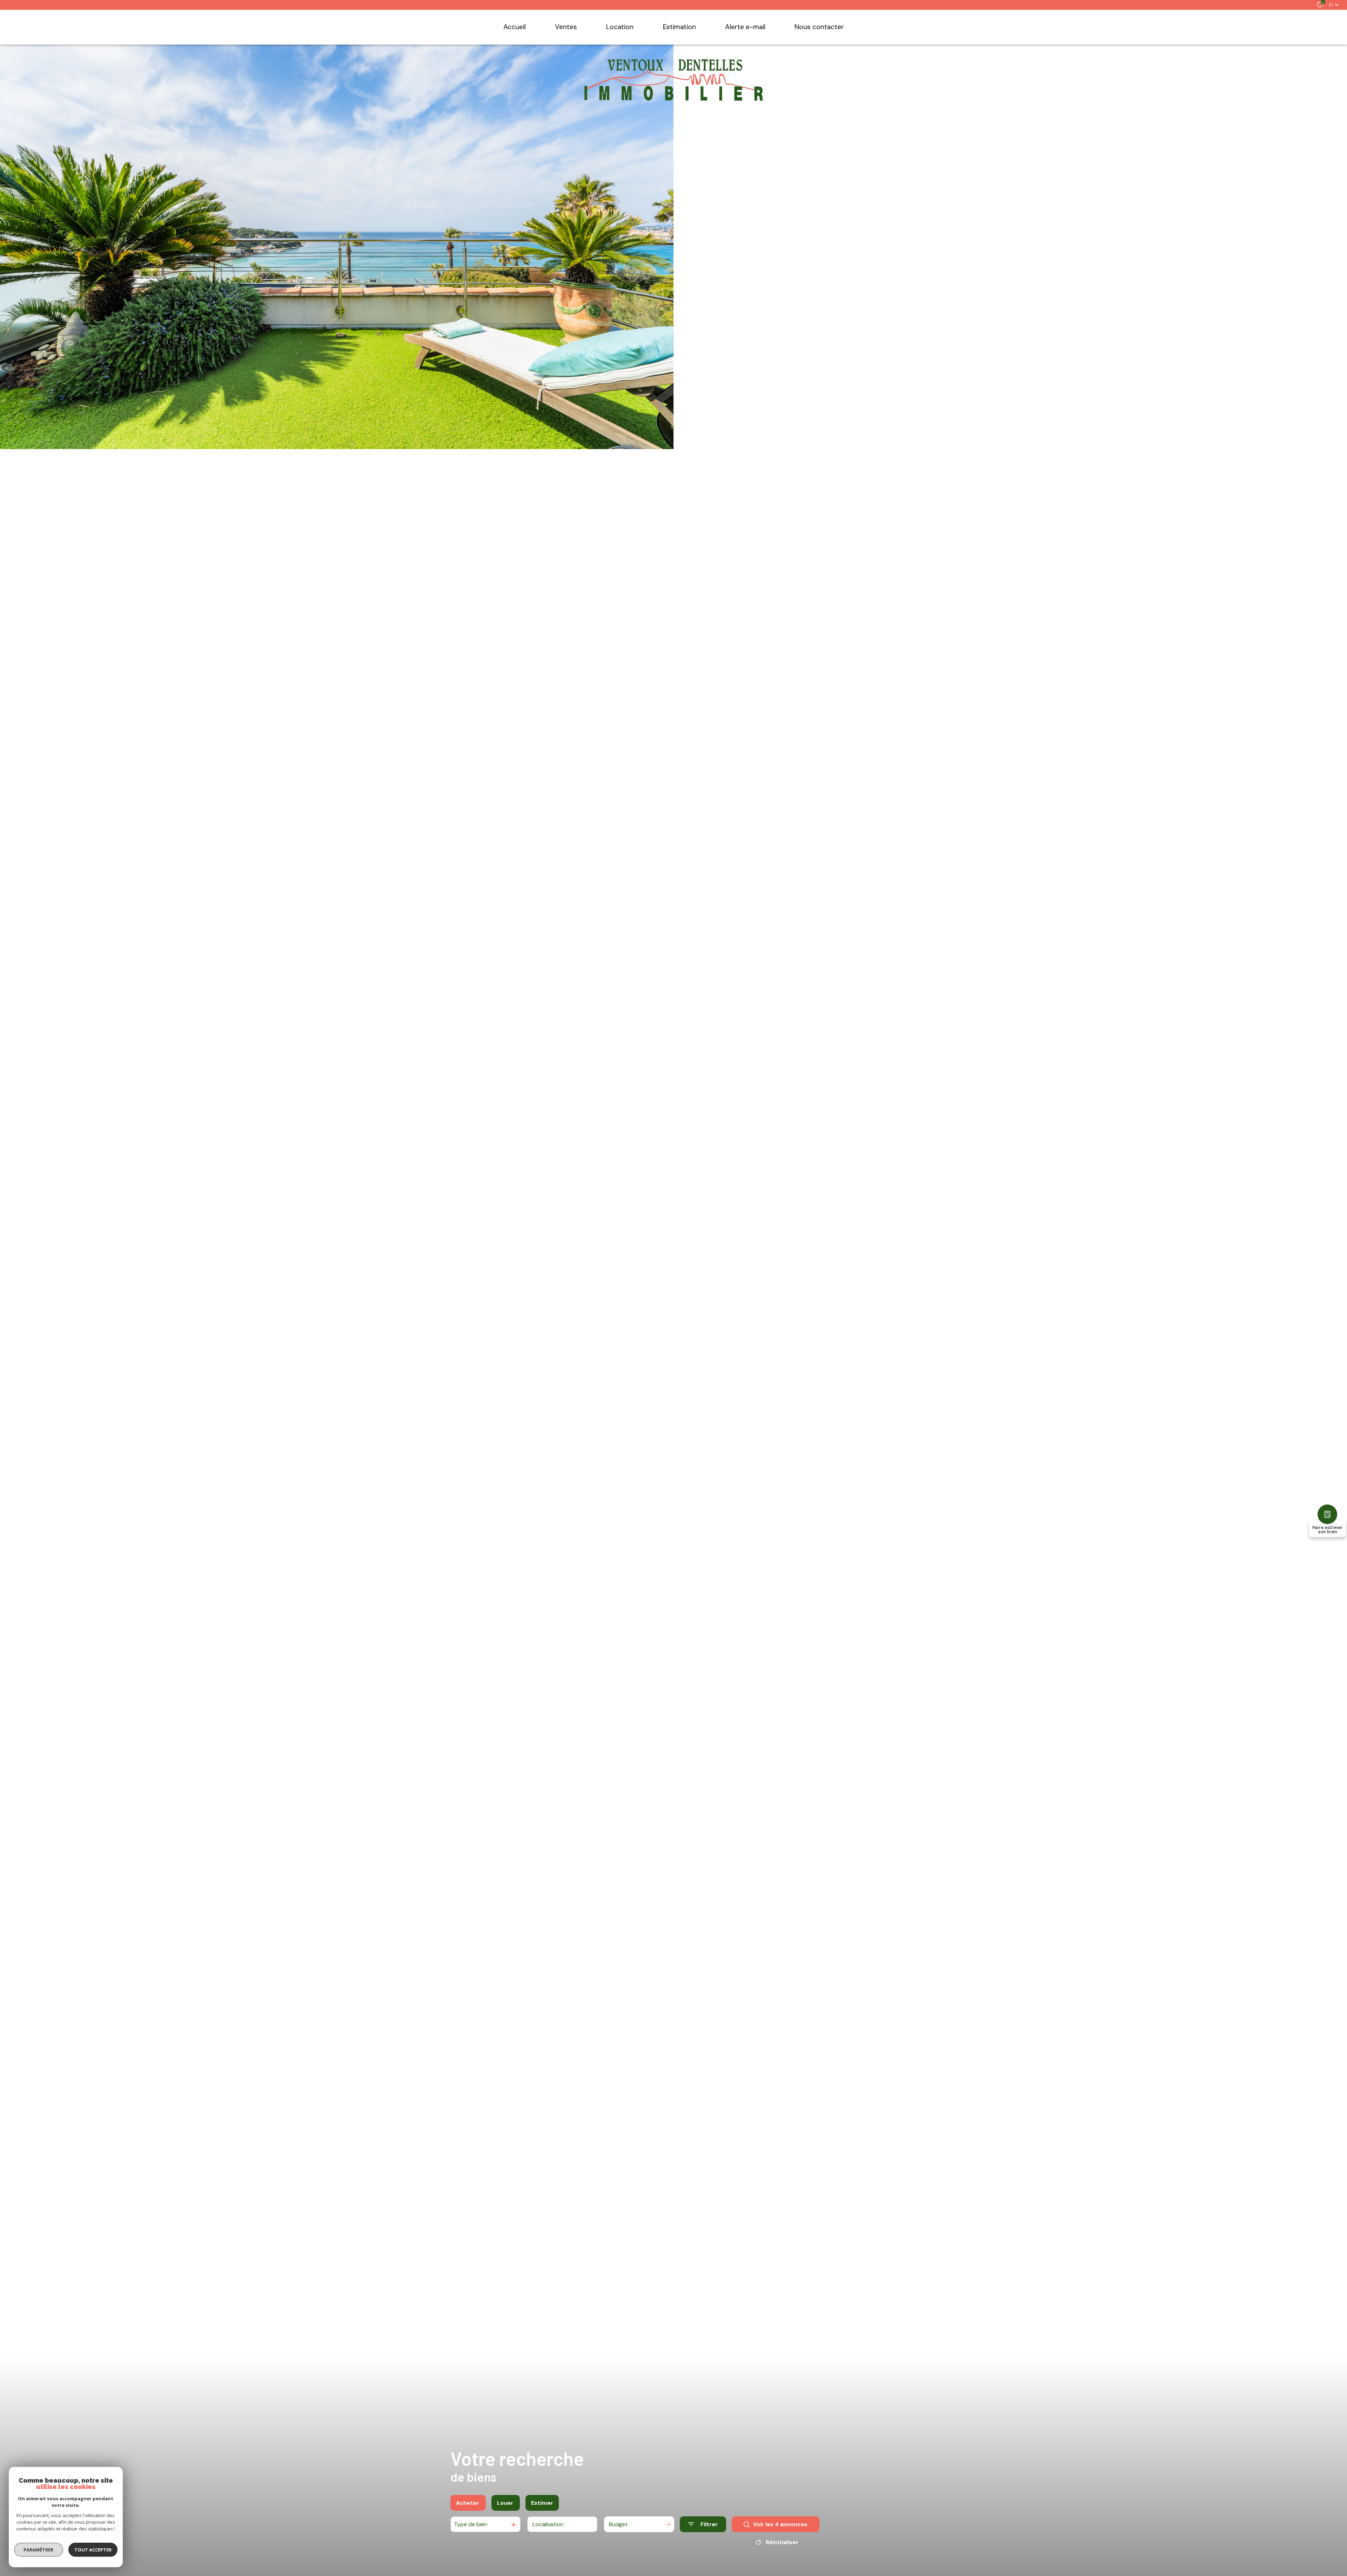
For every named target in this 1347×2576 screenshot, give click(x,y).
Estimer (542, 2503)
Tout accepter (93, 2550)
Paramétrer (39, 2550)
